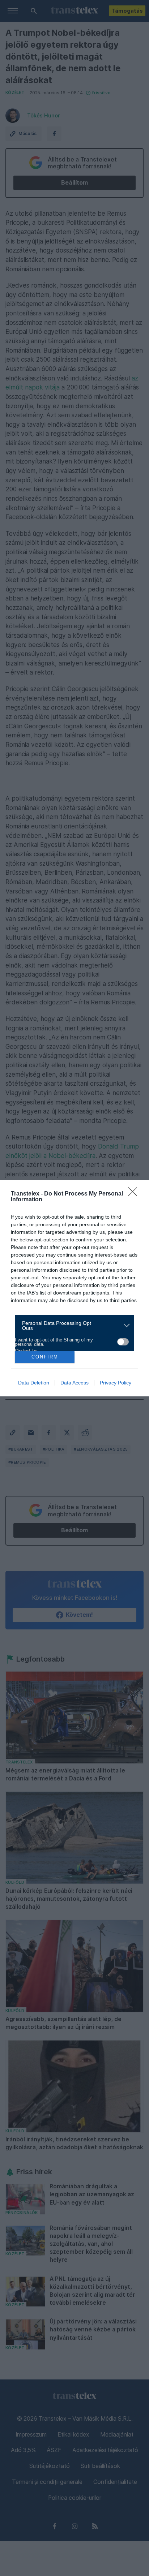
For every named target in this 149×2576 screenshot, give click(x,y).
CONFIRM (45, 1357)
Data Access (74, 1383)
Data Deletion (34, 1383)
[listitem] (72, 1326)
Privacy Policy (116, 1383)
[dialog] (74, 1288)
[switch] (123, 1342)
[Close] (135, 1194)
